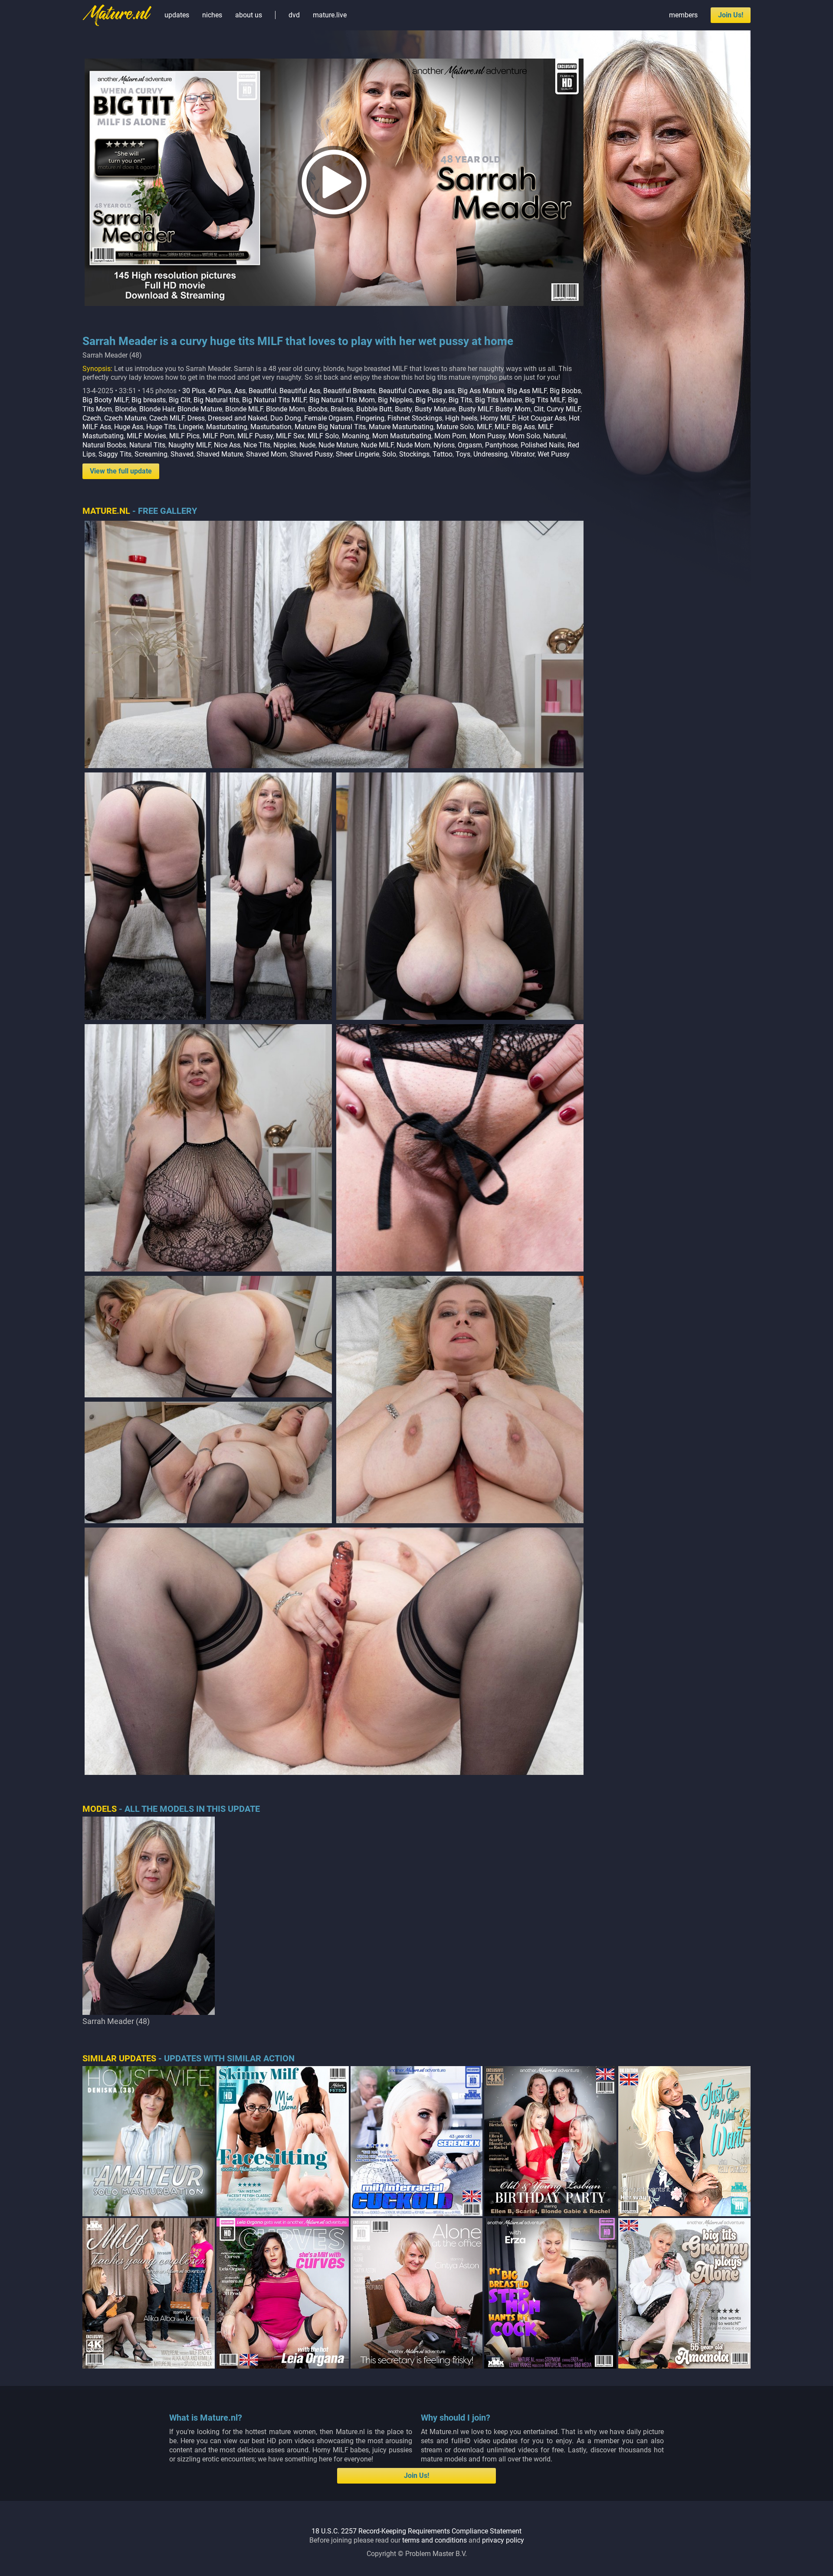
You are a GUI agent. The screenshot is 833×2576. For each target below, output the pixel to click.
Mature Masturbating (401, 427)
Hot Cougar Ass (542, 418)
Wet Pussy (554, 454)
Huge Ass (129, 427)
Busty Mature (435, 409)
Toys (463, 454)
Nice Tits (257, 445)
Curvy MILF (564, 409)
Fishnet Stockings (415, 418)
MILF (484, 427)
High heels (461, 418)
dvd (294, 15)
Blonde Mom (285, 409)
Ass (240, 391)
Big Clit (180, 400)
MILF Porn (218, 436)
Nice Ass (227, 445)
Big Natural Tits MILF (274, 400)
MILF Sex (290, 436)
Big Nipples (395, 400)
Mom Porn (450, 436)
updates (177, 15)
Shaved (182, 454)
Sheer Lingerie (357, 454)
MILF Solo (323, 436)
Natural (554, 436)
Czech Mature (125, 418)
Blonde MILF (244, 409)
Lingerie (191, 427)
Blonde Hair (157, 409)
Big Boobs (565, 391)
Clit (539, 409)
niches (212, 15)
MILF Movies (146, 436)
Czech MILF (167, 418)
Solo (389, 454)
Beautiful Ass (300, 391)
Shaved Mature (220, 454)
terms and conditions (435, 2540)
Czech (92, 418)
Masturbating (227, 427)
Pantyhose (501, 445)
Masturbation (271, 427)
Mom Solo (524, 436)
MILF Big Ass (515, 427)
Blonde (126, 409)
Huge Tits (161, 427)
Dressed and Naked (238, 418)
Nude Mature (338, 445)
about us (249, 15)
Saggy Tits (115, 454)
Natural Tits (147, 445)
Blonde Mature (200, 409)
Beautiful (262, 391)
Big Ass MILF (527, 391)
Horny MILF (498, 418)
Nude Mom (413, 445)
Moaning (356, 436)
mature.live (330, 15)
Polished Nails (543, 445)
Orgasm (470, 445)
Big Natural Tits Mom (342, 400)
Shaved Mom (266, 454)
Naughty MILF (190, 445)
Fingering (370, 418)
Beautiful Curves (404, 391)
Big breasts (149, 400)
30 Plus (194, 391)
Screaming (151, 454)
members (683, 15)
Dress (196, 418)
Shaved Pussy (311, 454)
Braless (342, 409)
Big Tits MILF (545, 400)
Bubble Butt (374, 409)
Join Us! (731, 15)
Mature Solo (455, 427)
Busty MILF (476, 409)
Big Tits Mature (498, 400)
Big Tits (460, 400)
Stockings (414, 454)
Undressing (490, 454)
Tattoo (443, 454)
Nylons (444, 445)
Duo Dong (286, 418)
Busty (403, 409)
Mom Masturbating (402, 436)
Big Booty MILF (105, 400)
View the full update (121, 471)
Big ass (443, 391)
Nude (307, 445)
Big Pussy (431, 400)
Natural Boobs (104, 445)
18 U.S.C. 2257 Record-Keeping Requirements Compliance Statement (416, 2531)
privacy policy (503, 2540)
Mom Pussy (487, 436)
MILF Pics (184, 436)
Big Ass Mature (481, 391)
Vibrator (523, 454)
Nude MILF (377, 445)
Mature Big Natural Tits (330, 427)
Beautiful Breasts (349, 391)
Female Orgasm (328, 418)
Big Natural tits (216, 400)
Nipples (285, 445)
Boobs (318, 409)
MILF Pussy (255, 436)
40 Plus (220, 391)
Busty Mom (513, 409)
